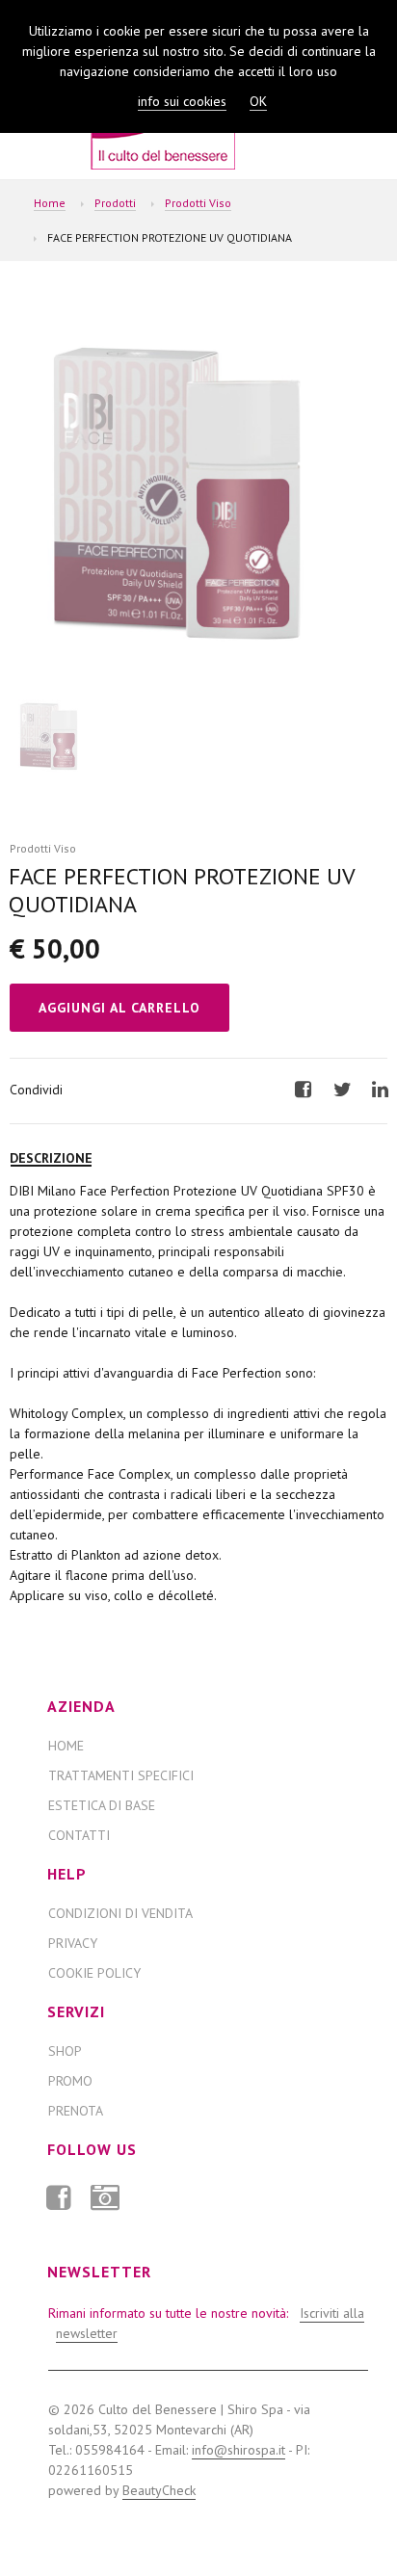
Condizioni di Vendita (120, 1913)
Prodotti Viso (198, 203)
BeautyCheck (159, 2490)
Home (50, 203)
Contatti (79, 1835)
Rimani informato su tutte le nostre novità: (203, 2323)
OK (258, 101)
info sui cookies (182, 101)
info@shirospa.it (238, 2450)
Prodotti (115, 203)
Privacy (73, 1943)
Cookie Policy (94, 1973)
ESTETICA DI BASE (102, 1805)
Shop (65, 2051)
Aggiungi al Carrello (119, 1008)
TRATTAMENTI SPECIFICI (121, 1775)
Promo (70, 2081)
